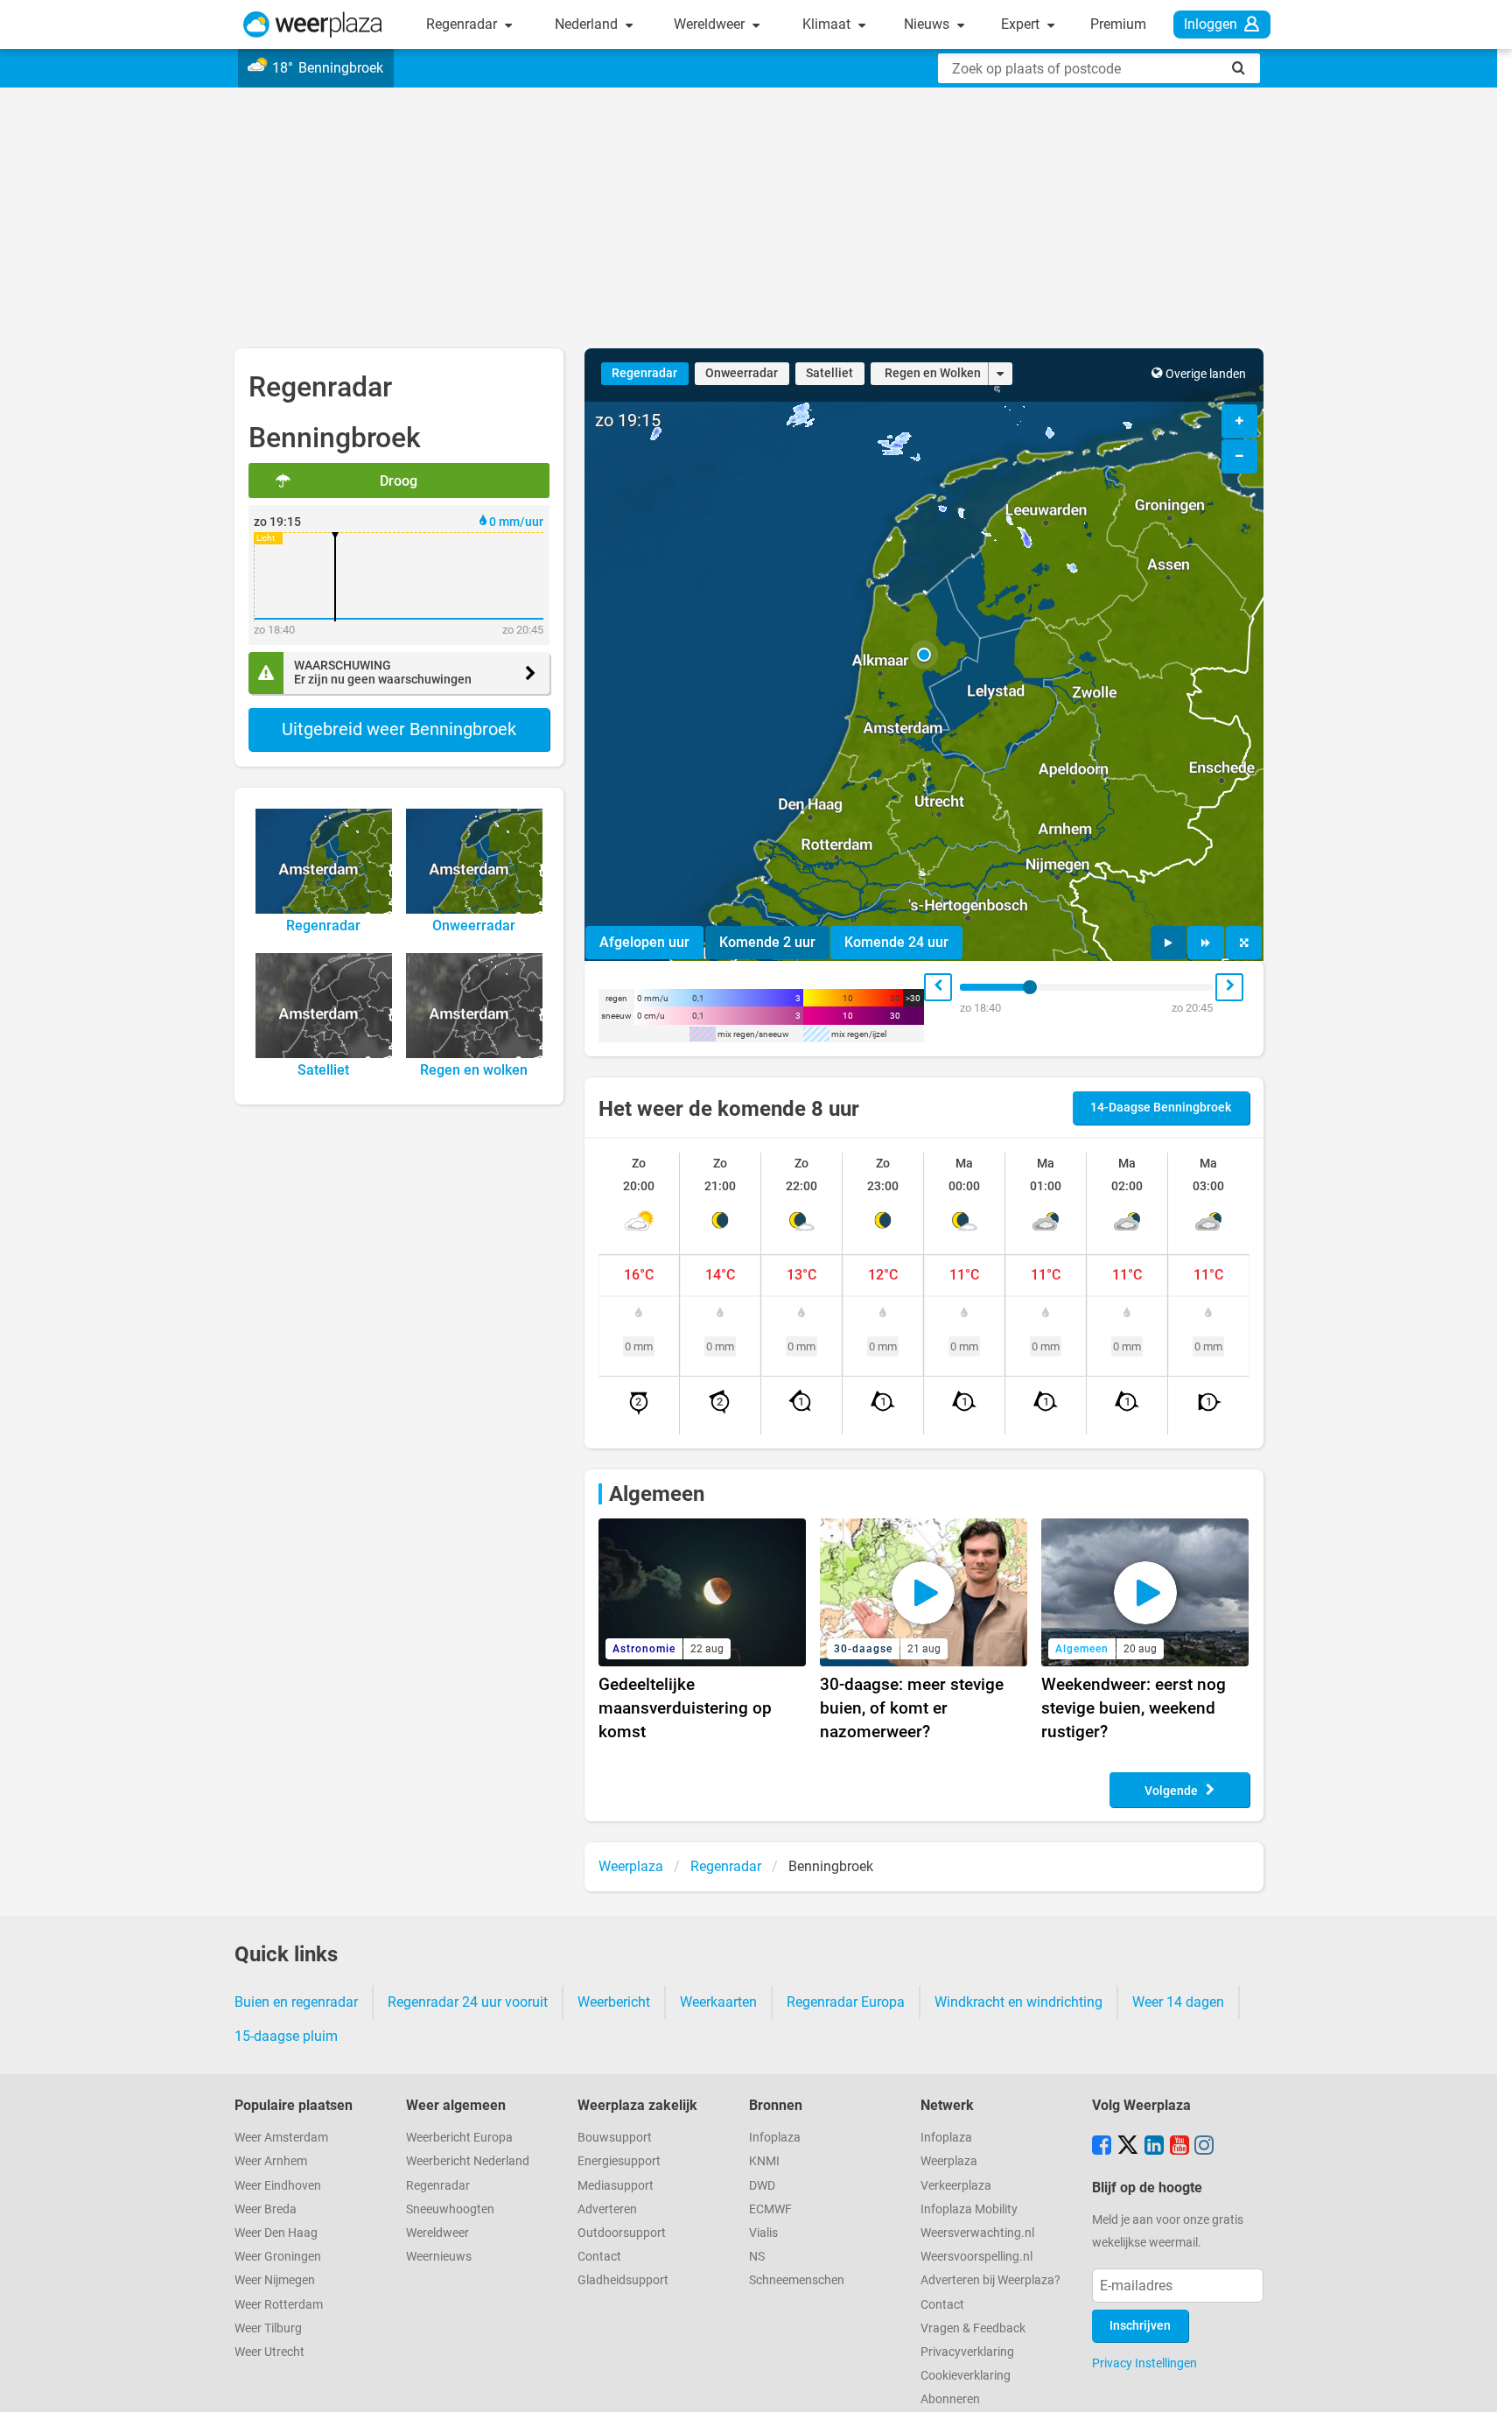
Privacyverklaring (967, 2352)
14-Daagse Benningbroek (1161, 1108)
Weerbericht (614, 2002)
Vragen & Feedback (973, 2328)
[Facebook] (1102, 2147)
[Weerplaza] (313, 25)
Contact (599, 2257)
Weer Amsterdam (281, 2138)
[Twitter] (1128, 2147)
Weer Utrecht (269, 2352)
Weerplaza (949, 2161)
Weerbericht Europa (459, 2138)
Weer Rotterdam (279, 2305)
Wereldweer (711, 24)
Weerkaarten (718, 2002)
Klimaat (828, 24)
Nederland (588, 24)
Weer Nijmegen (275, 2280)
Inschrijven (1140, 2326)
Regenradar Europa (846, 2002)
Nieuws (928, 24)
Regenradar (463, 24)
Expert (1022, 24)
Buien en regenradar (296, 2002)
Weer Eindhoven (278, 2186)
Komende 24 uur (896, 942)
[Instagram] (1204, 2147)
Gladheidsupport (623, 2280)
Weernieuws (439, 2257)
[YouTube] (1179, 2147)
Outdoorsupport (622, 2233)
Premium (1118, 24)
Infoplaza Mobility (969, 2209)
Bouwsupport (615, 2138)
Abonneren (950, 2399)
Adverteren (607, 2209)
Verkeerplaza (956, 2186)
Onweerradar (742, 373)
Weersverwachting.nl (977, 2233)
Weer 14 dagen (1178, 2002)
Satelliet (829, 373)
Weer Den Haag (276, 2233)
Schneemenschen (797, 2280)
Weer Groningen (278, 2257)
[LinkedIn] (1154, 2147)
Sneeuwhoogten (450, 2209)
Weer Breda (266, 2209)
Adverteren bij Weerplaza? (990, 2280)
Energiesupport (619, 2161)
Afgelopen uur (644, 942)
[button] (924, 655)
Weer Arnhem (271, 2161)
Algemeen (657, 1494)
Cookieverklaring (966, 2376)
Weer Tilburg (268, 2328)
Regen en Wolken (933, 373)
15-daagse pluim (286, 2036)
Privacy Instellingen (1144, 2363)
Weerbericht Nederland (468, 2161)
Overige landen (1206, 374)
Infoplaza (775, 2138)
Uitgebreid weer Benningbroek (399, 729)
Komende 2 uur (767, 942)
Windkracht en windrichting (1018, 2002)
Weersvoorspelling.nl (976, 2257)
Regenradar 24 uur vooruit (468, 2002)
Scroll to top (1484, 2384)
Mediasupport (616, 2186)
